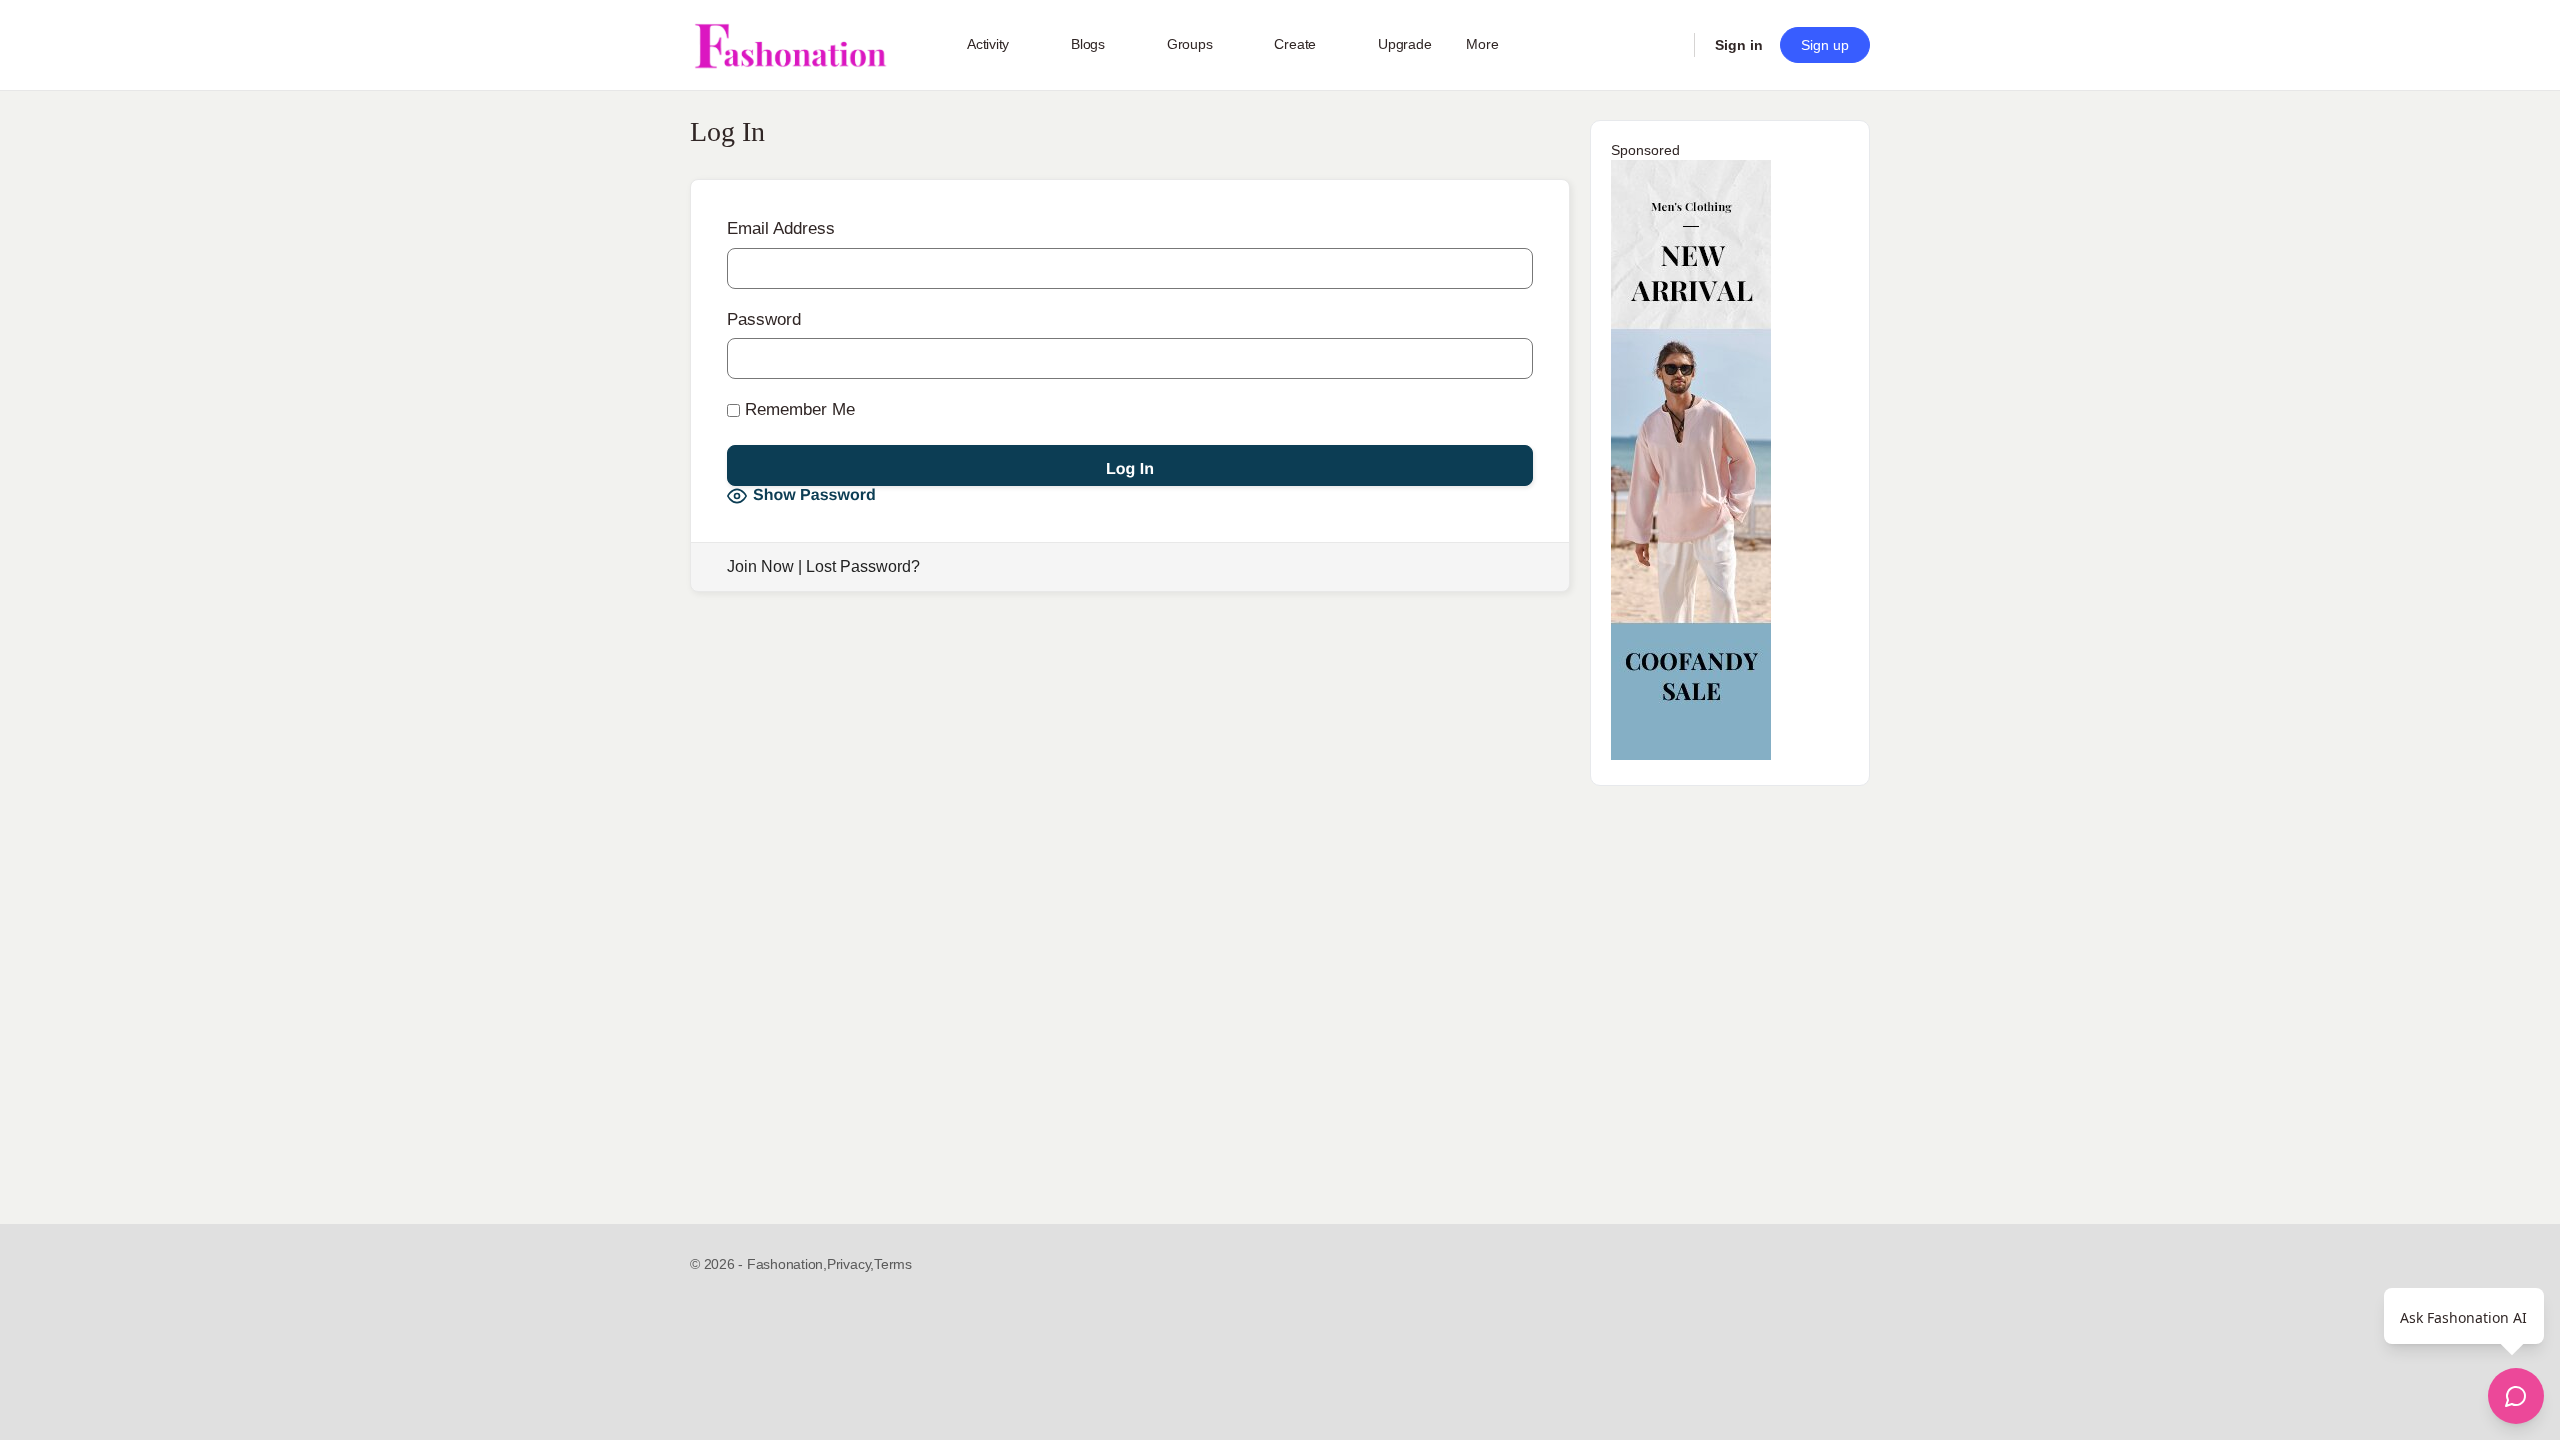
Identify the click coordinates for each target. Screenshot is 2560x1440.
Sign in (1739, 45)
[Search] (1666, 45)
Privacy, (850, 1264)
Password (764, 319)
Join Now (760, 566)
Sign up (1825, 45)
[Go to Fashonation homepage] (790, 45)
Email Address (781, 228)
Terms (893, 1264)
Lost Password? (863, 566)
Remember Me (797, 409)
